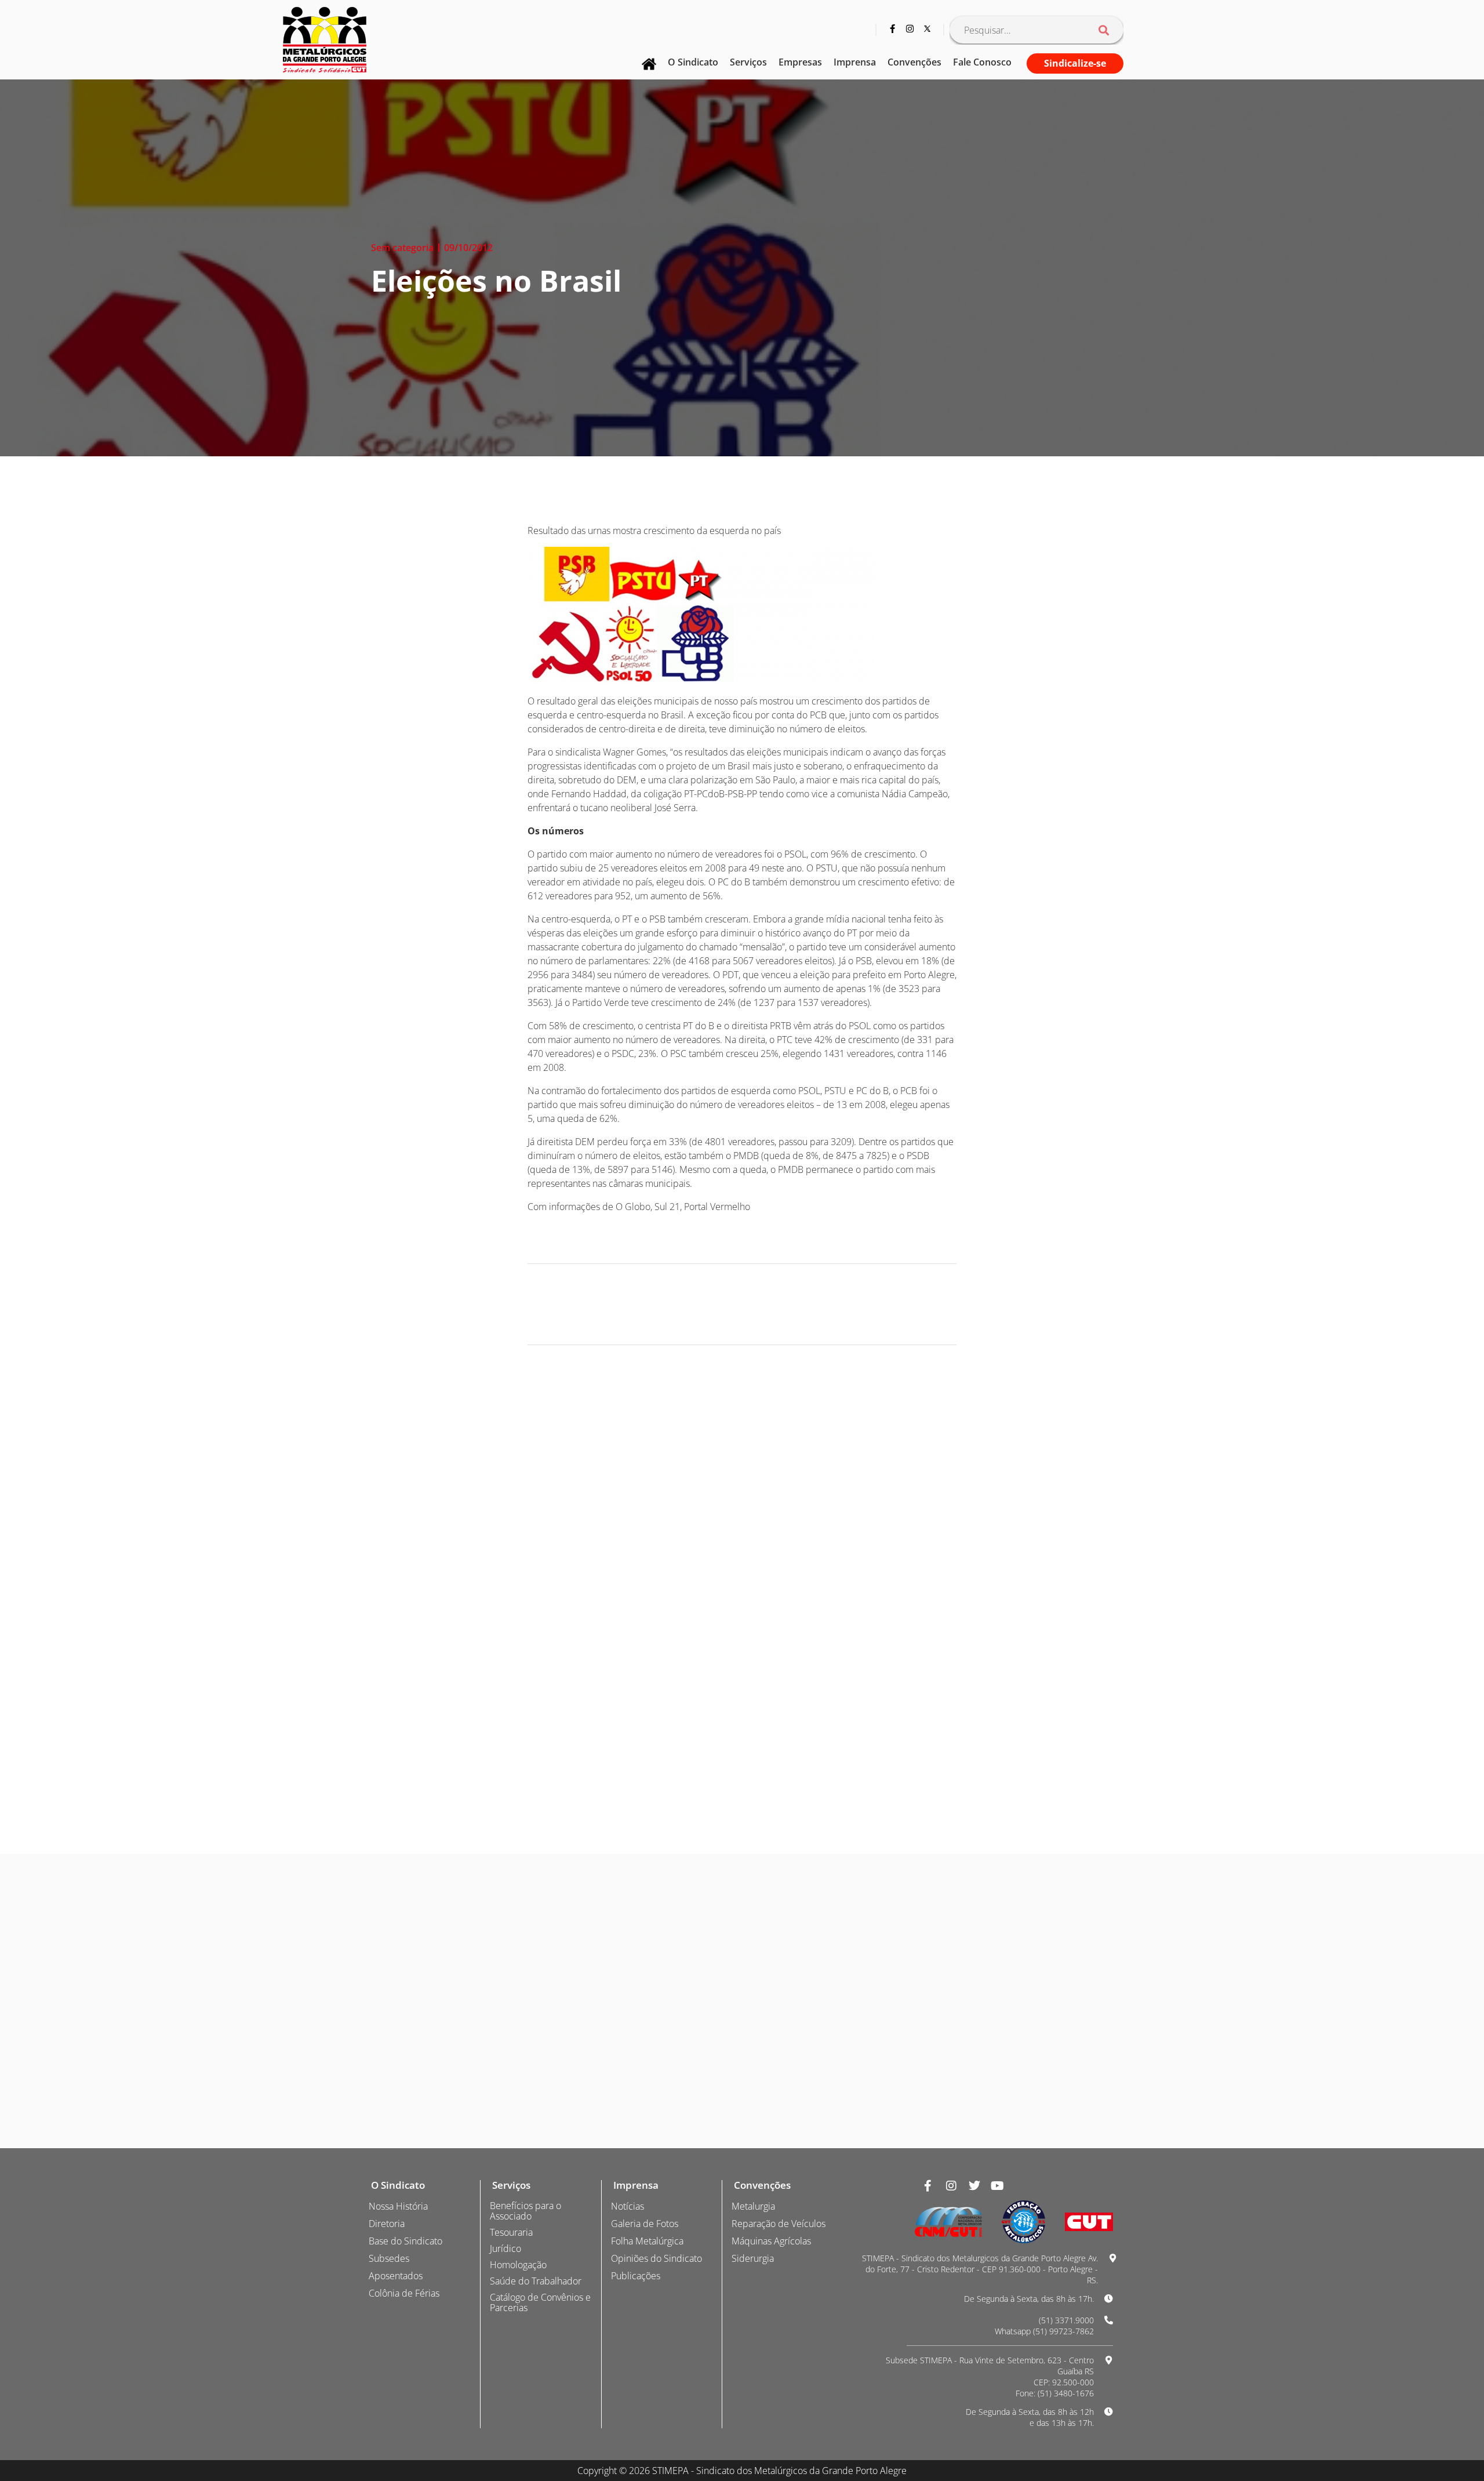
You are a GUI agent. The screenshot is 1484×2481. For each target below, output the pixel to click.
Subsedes (389, 2258)
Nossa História (398, 2206)
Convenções (914, 62)
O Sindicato (693, 62)
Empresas (800, 62)
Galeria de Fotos (645, 2224)
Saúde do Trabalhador (536, 2281)
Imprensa (855, 62)
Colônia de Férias (404, 2293)
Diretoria (387, 2224)
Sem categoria (402, 248)
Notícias (628, 2206)
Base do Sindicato (405, 2241)
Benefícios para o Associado (525, 2211)
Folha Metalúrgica (647, 2241)
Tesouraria (511, 2232)
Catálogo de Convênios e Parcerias (540, 2302)
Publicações (636, 2276)
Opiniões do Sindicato (656, 2258)
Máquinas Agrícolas (771, 2241)
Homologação (518, 2265)
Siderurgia (753, 2258)
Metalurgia (753, 2206)
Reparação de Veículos (779, 2224)
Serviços (748, 62)
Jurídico (505, 2248)
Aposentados (396, 2276)
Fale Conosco (982, 62)
